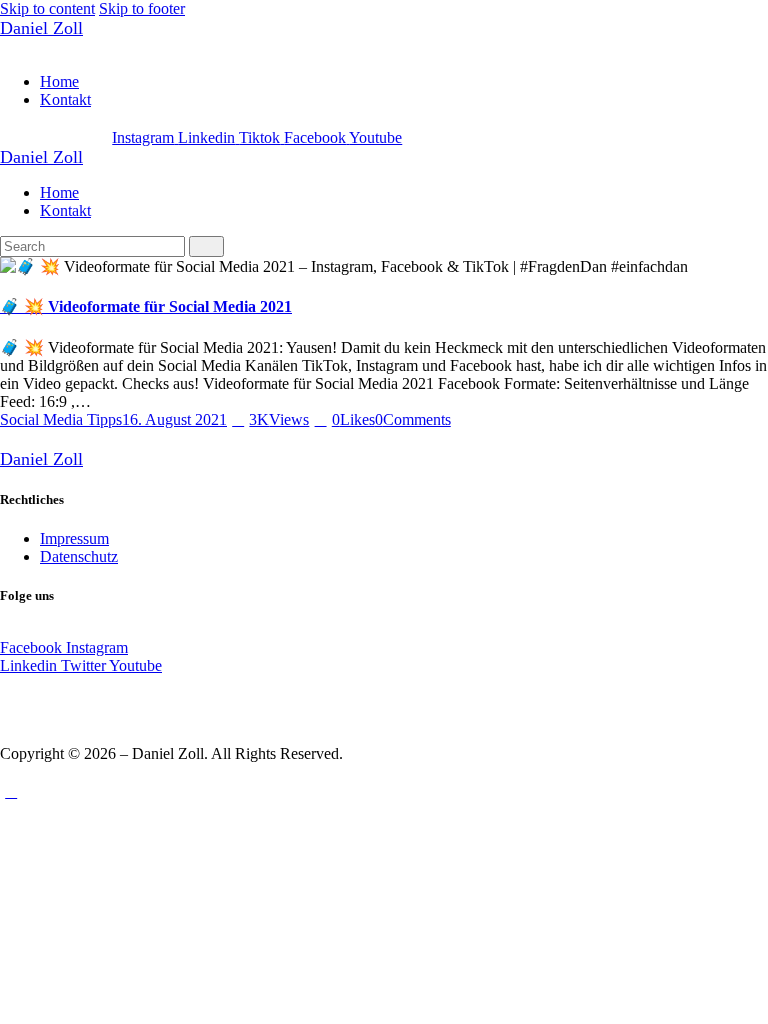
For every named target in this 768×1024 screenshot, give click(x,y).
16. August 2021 (174, 419)
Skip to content (47, 8)
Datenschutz (79, 556)
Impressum (74, 538)
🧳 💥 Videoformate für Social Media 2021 (146, 306)
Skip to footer (142, 8)
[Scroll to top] (11, 791)
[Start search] (206, 246)
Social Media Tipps (61, 419)
